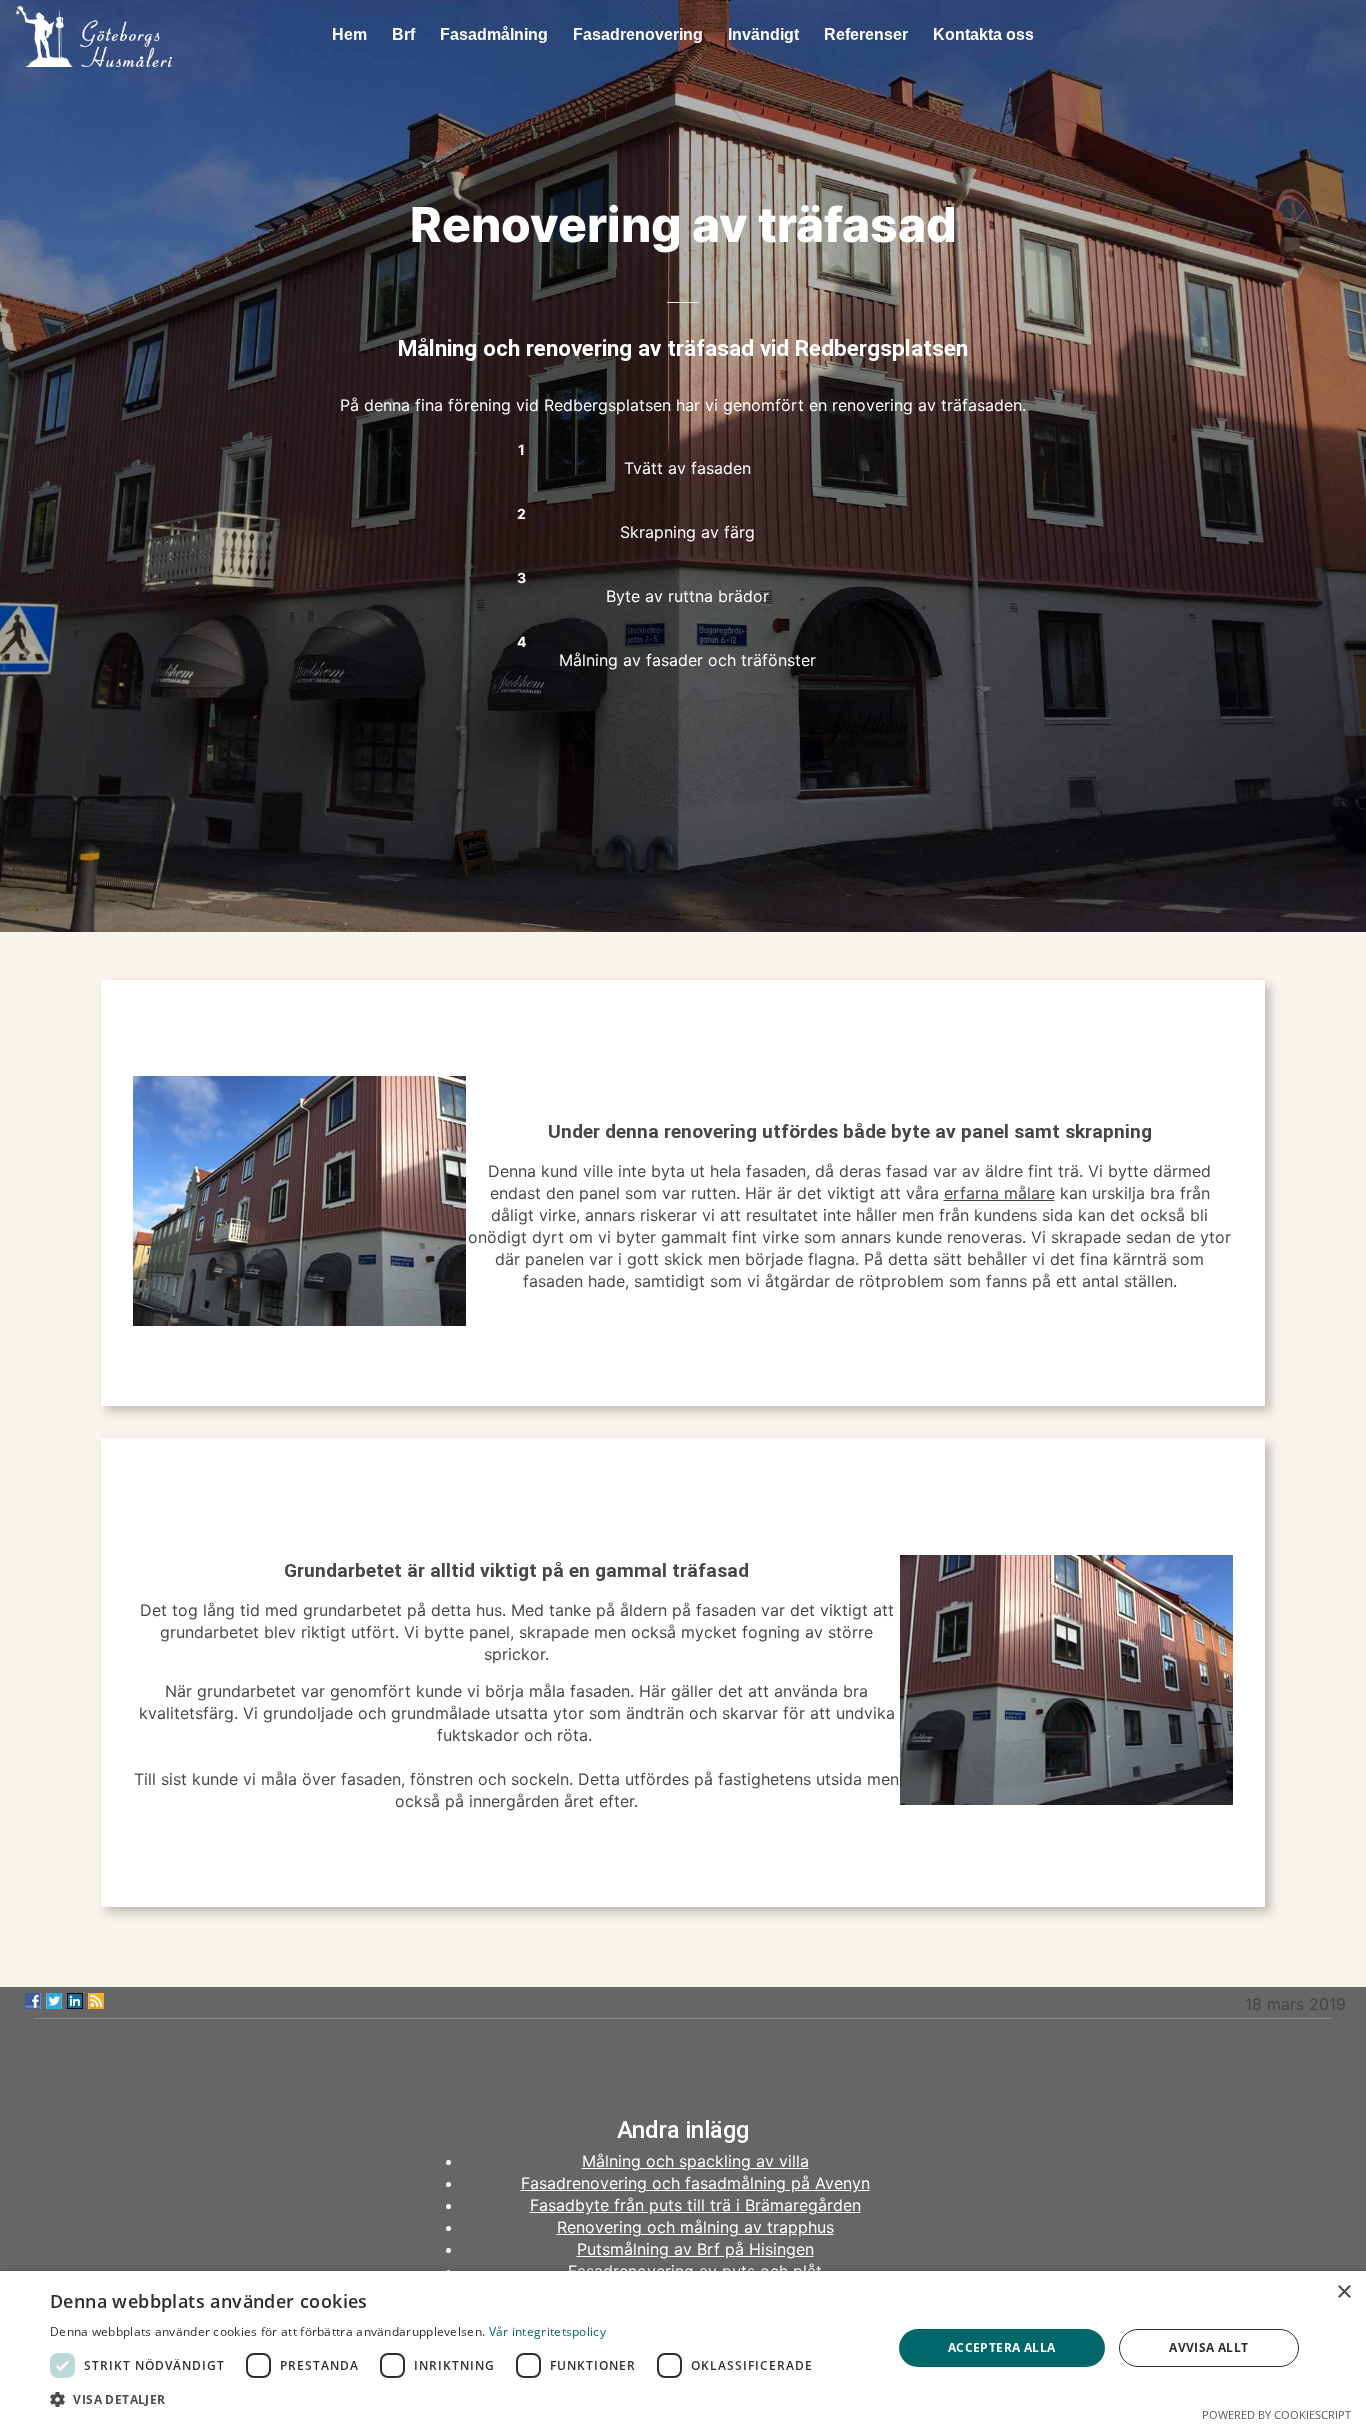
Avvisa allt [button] (1208, 2347)
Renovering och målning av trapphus (695, 2227)
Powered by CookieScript (1276, 2414)
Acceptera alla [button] (1002, 2347)
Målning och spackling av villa (695, 2161)
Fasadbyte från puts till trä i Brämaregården (695, 2205)
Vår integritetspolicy (547, 2331)
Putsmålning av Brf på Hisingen (695, 2249)
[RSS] (96, 2001)
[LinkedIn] (75, 2001)
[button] (436, 2399)
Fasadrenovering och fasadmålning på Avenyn (695, 2183)
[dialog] (683, 2348)
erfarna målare (999, 1193)
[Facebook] (33, 2001)
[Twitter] (54, 2001)
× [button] (1343, 2292)
